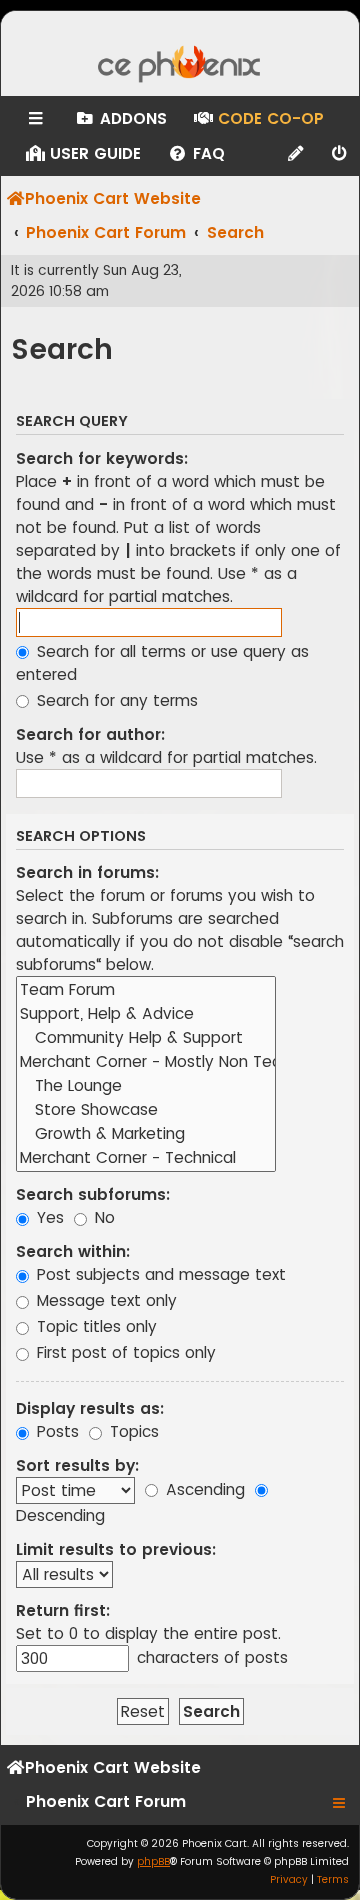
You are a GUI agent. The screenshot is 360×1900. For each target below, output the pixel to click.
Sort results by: (77, 1465)
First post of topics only (124, 1352)
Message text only (104, 1300)
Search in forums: (87, 872)
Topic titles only (94, 1326)
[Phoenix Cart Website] (180, 66)
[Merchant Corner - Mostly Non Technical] (146, 1062)
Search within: (73, 1251)
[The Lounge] (146, 1086)
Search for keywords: (102, 458)
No (102, 1217)
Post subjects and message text (159, 1274)
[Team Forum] (146, 990)
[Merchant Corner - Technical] (146, 1158)
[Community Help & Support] (146, 1038)
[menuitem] (120, 119)
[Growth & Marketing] (146, 1134)
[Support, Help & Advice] (146, 1014)
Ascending (203, 1489)
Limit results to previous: (116, 1549)
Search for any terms (115, 700)
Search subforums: (93, 1194)
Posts (55, 1431)
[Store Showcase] (146, 1110)
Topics (132, 1431)
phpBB (153, 1861)
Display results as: (90, 1408)
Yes (48, 1217)
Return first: (63, 1610)
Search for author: (90, 734)
